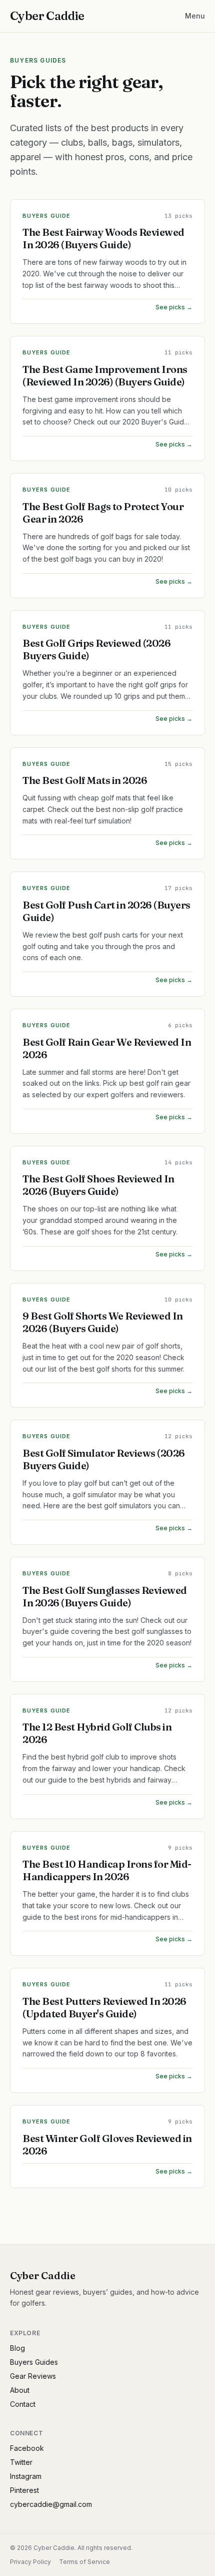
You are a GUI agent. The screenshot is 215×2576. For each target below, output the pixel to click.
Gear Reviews (33, 2376)
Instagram (26, 2476)
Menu (195, 16)
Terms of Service (84, 2562)
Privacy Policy (30, 2562)
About (20, 2390)
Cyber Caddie (47, 16)
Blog (17, 2348)
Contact (23, 2404)
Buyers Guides (34, 2362)
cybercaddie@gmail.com (51, 2504)
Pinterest (24, 2490)
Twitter (21, 2462)
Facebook (27, 2448)
